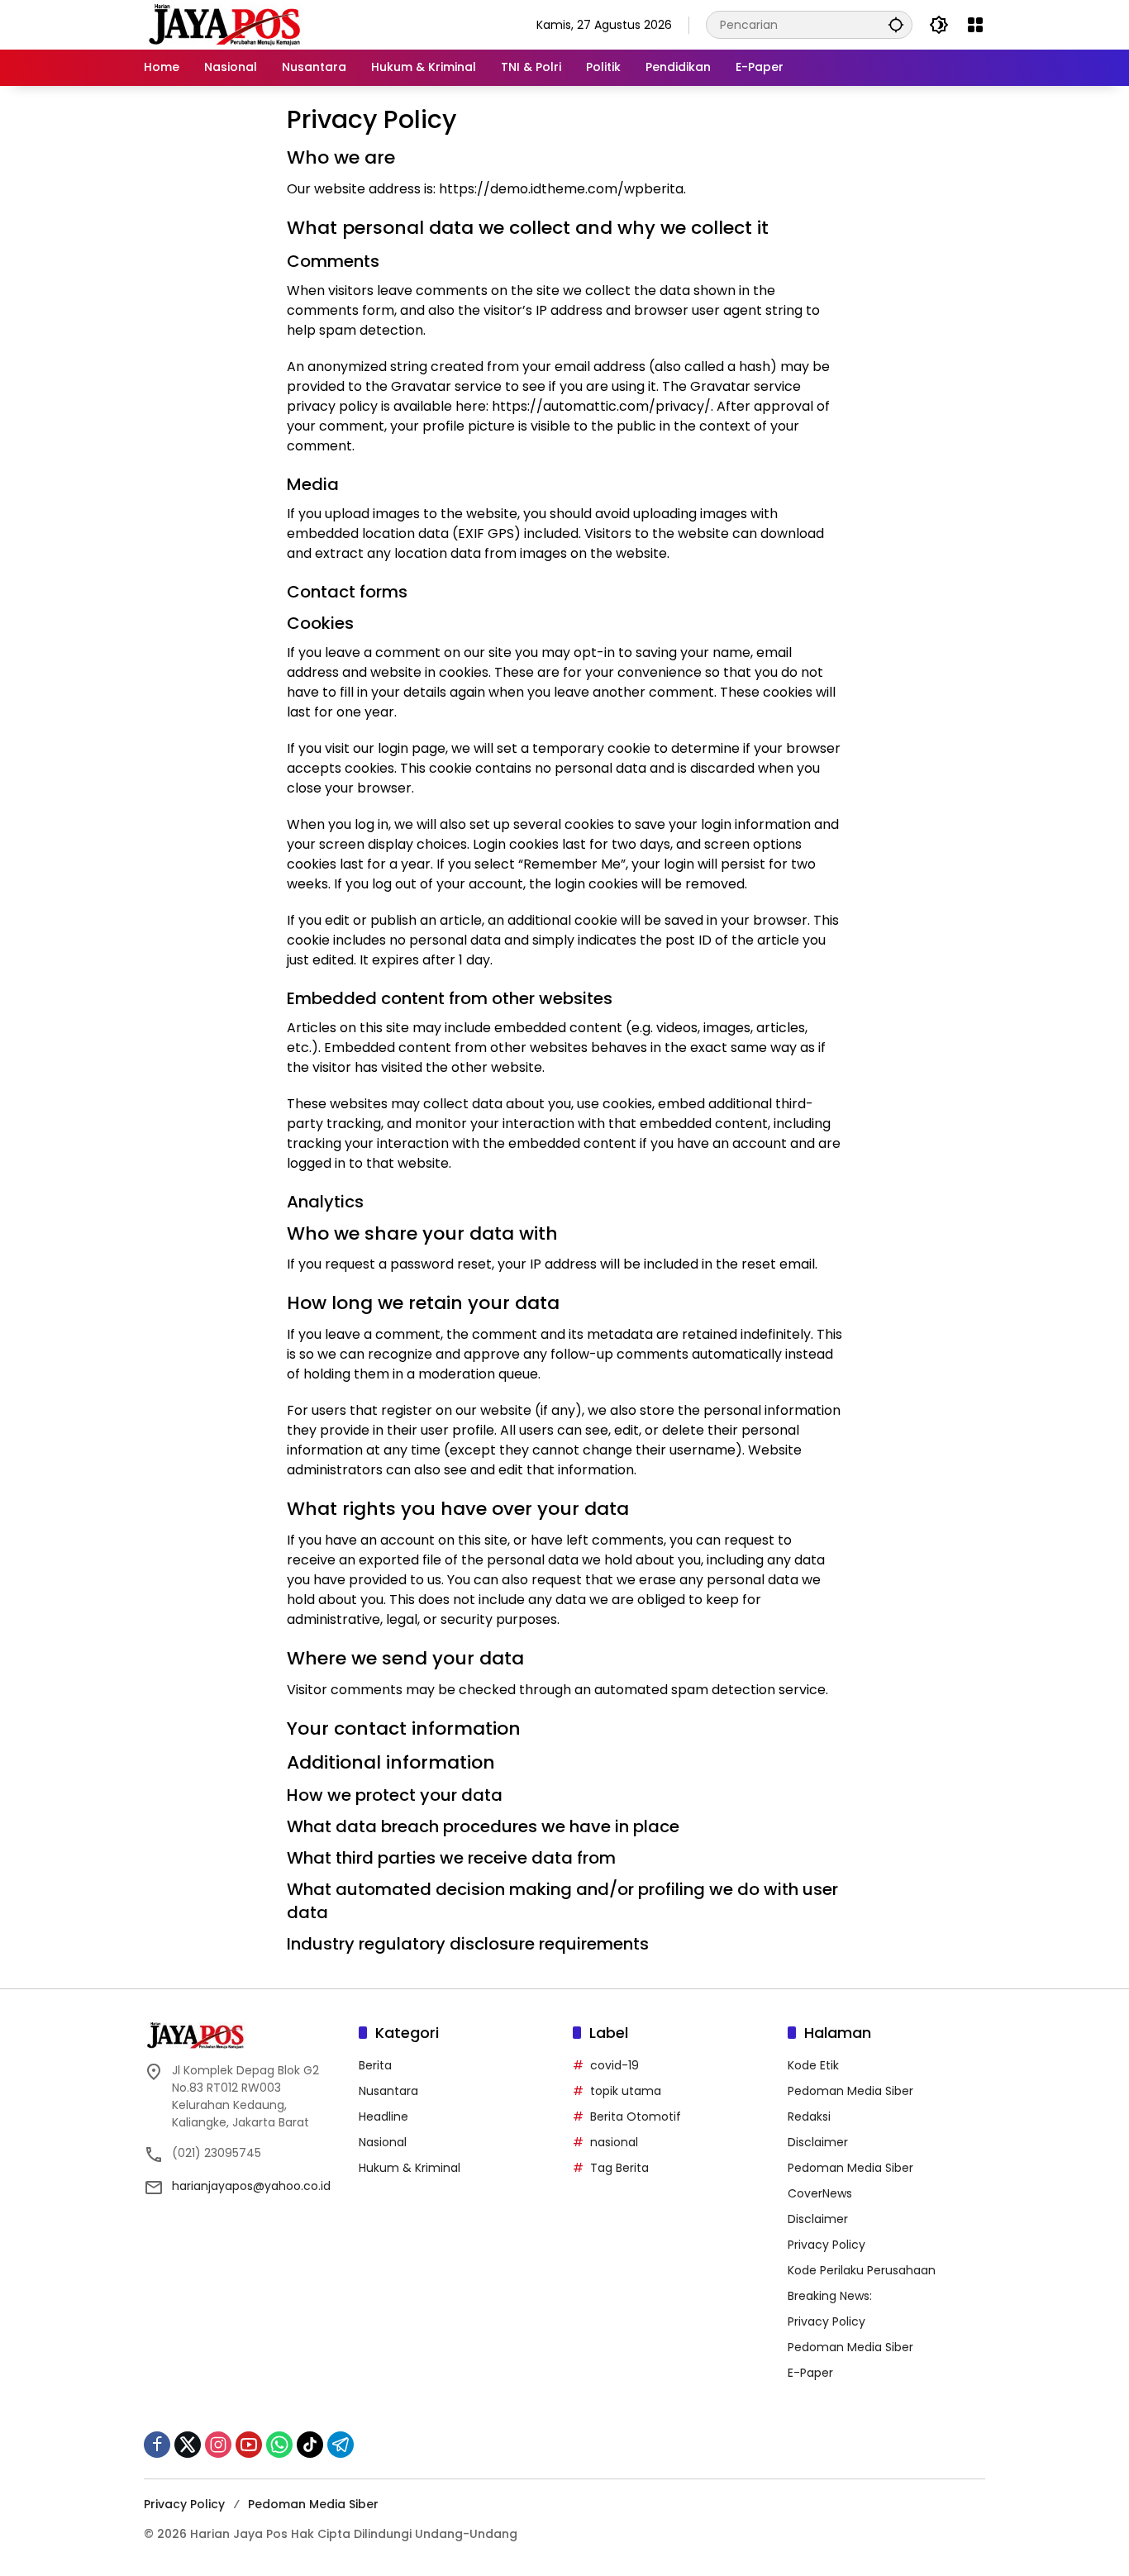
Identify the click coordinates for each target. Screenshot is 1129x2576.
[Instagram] (218, 2445)
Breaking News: (830, 2296)
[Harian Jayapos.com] (225, 24)
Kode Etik (813, 2065)
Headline (383, 2117)
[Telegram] (341, 2445)
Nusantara (388, 2091)
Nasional (383, 2142)
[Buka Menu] (975, 25)
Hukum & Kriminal (410, 2168)
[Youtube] (249, 2445)
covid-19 (615, 2065)
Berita (375, 2065)
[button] (896, 24)
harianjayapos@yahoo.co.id (251, 2186)
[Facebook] (157, 2445)
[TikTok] (310, 2445)
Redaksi (809, 2117)
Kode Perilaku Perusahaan (862, 2270)
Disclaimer (818, 2142)
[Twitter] (188, 2445)
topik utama (626, 2091)
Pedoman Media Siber (850, 2091)
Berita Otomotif (636, 2117)
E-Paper (810, 2373)
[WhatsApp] (279, 2445)
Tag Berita (619, 2168)
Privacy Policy (827, 2245)
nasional (614, 2142)
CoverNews (820, 2193)
